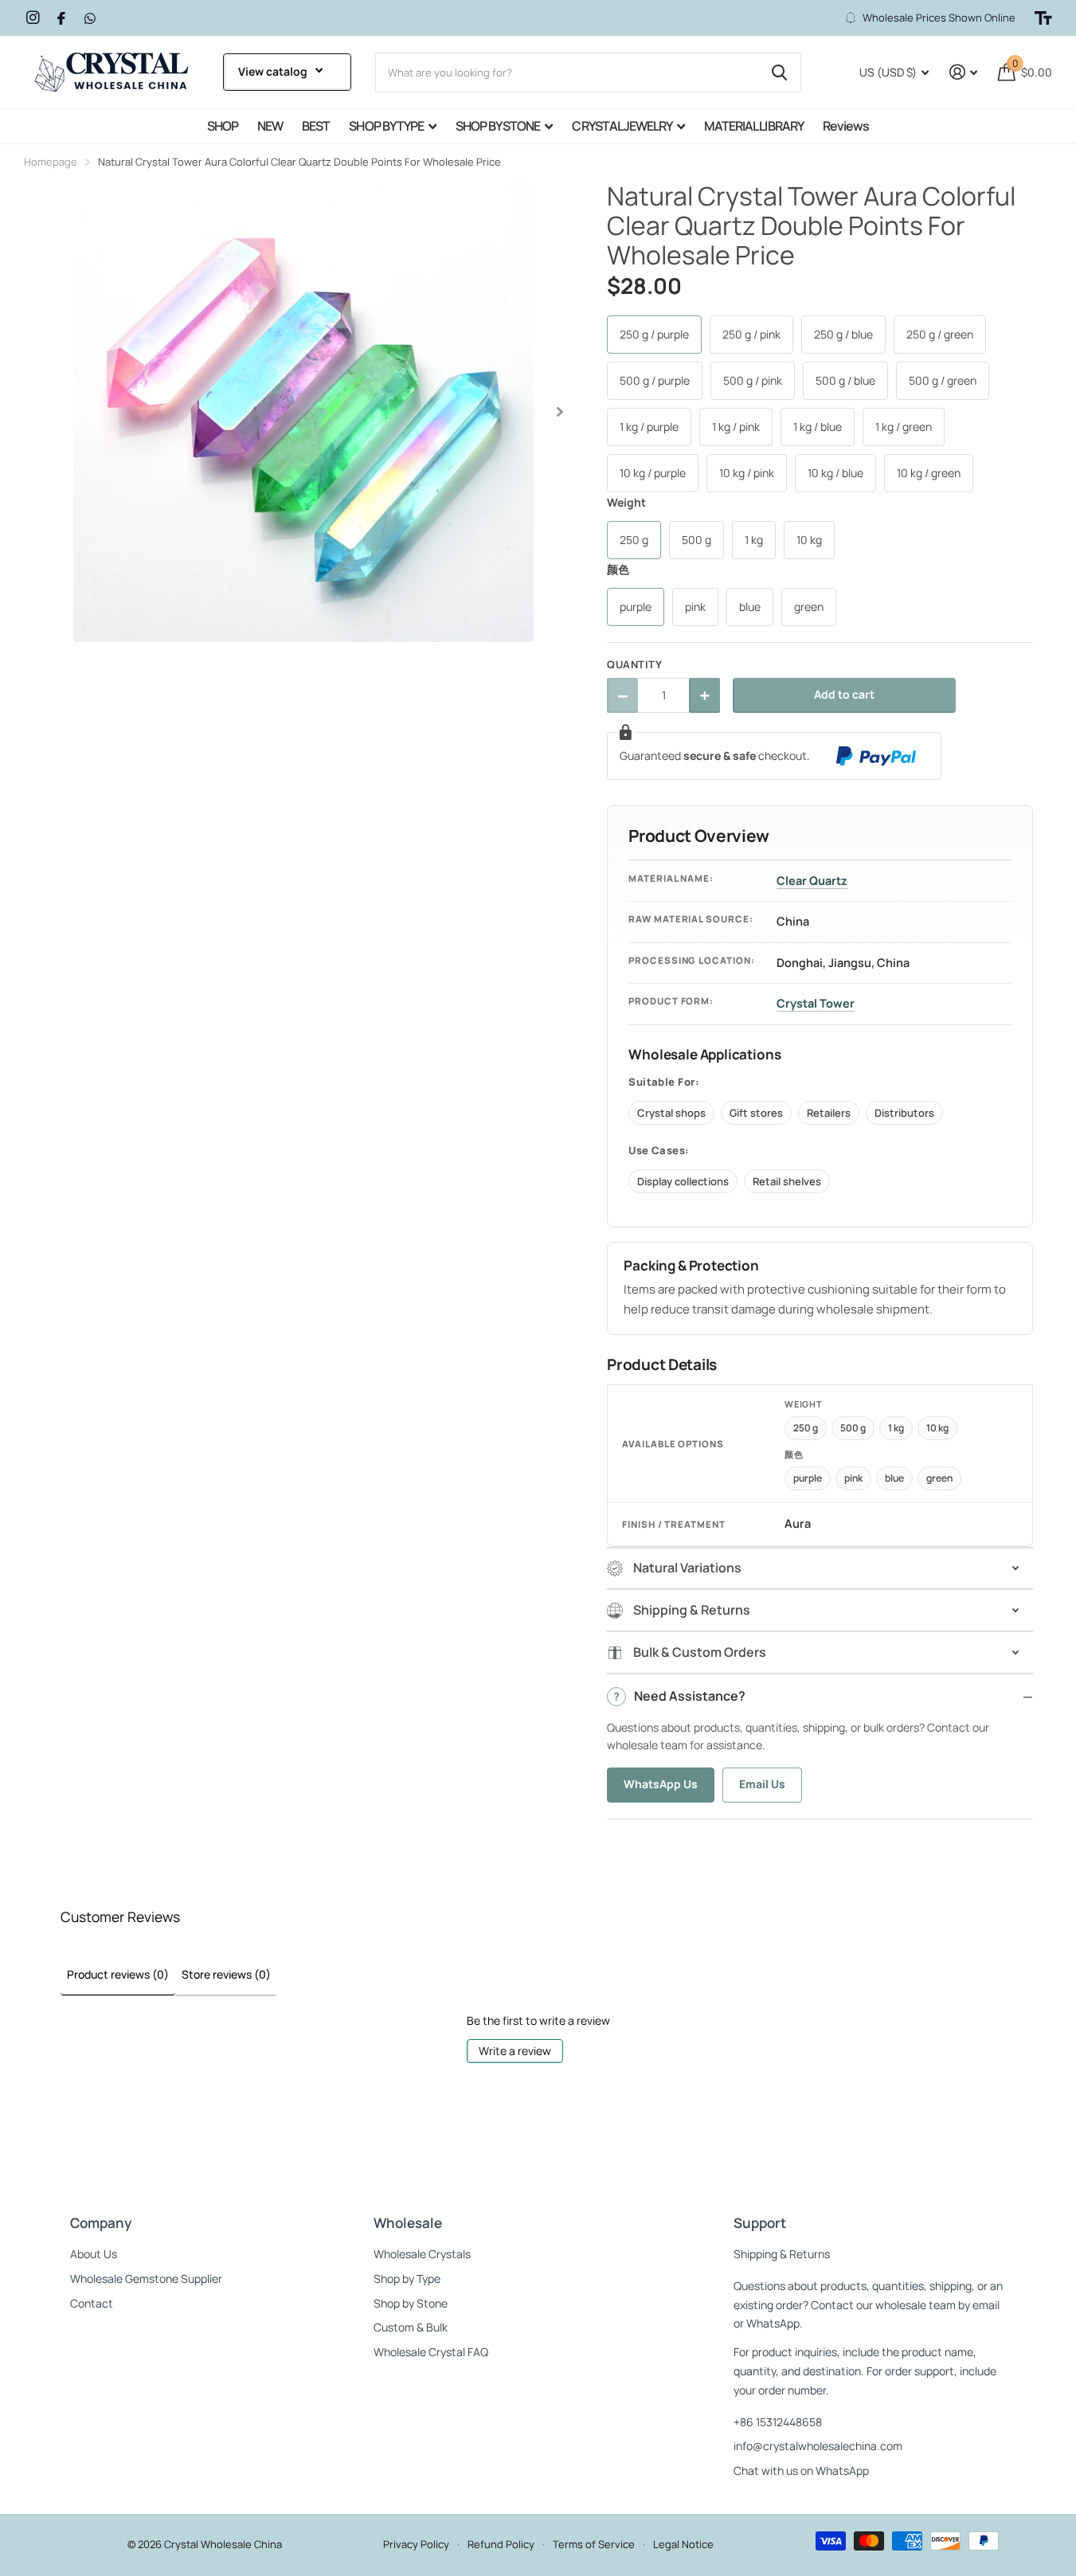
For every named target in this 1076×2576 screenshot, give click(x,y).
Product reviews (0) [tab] (118, 1974)
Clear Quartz (812, 881)
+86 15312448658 (778, 2422)
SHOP (223, 126)
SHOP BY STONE (498, 126)
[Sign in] (963, 72)
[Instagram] (33, 18)
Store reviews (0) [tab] (226, 1974)
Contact (92, 2303)
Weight (626, 502)
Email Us (762, 1784)
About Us (94, 2254)
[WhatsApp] (90, 18)
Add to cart (844, 694)
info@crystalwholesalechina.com (818, 2446)
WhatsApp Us (661, 1784)
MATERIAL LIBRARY (754, 126)
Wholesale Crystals (422, 2254)
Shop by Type (407, 2278)
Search (779, 72)
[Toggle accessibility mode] (1043, 18)
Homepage (51, 162)
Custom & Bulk (411, 2327)
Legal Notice (683, 2544)
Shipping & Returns (782, 2254)
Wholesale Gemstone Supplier (146, 2278)
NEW (270, 126)
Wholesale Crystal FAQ (431, 2352)
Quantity (634, 665)
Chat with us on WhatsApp (801, 2470)
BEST (316, 126)
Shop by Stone (411, 2303)
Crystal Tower (816, 1003)
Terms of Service (594, 2544)
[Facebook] (61, 18)
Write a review (515, 2051)
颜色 (618, 569)
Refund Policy (501, 2544)
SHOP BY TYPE (386, 126)
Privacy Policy (416, 2544)
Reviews (846, 126)
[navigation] (560, 412)
